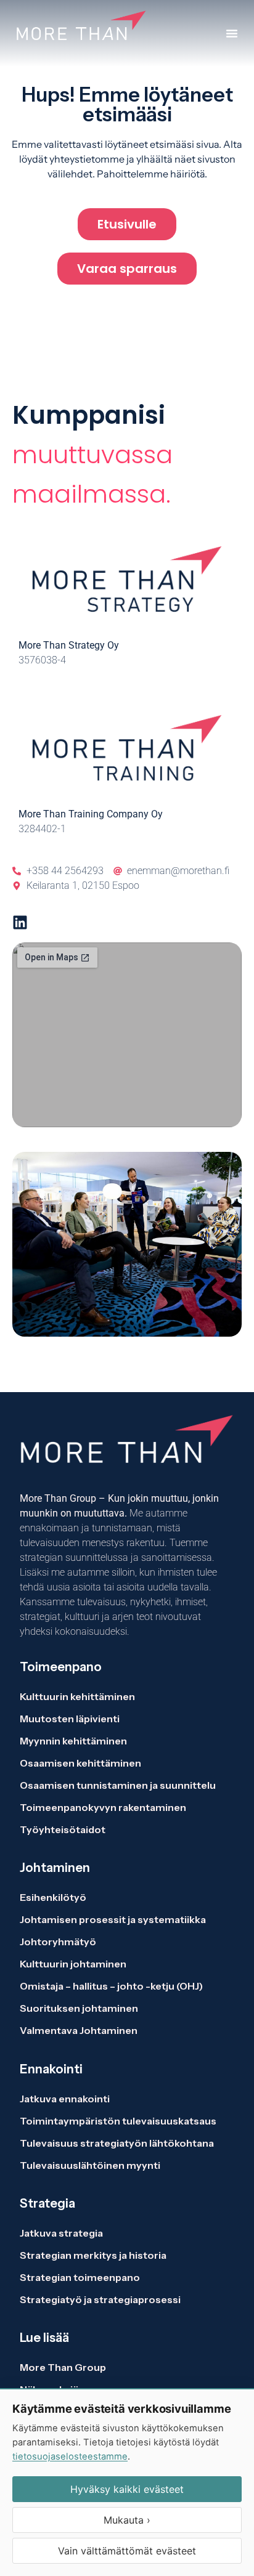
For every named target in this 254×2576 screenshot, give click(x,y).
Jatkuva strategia (62, 2233)
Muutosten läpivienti (70, 1719)
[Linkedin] (20, 922)
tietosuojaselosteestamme (70, 2457)
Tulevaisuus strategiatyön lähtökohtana (117, 2143)
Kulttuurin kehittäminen (77, 1696)
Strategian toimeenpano (80, 2277)
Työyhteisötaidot (63, 1829)
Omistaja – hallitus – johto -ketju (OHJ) (111, 1986)
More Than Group (63, 2367)
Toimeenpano (61, 1667)
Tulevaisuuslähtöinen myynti (90, 2165)
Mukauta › (127, 2520)
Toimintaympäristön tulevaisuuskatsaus (118, 2121)
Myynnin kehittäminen (73, 1741)
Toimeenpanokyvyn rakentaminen (103, 1807)
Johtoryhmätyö (58, 1942)
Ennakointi (51, 2069)
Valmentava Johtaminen (79, 2030)
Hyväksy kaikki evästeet (127, 2489)
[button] (232, 33)
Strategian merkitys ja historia (93, 2255)
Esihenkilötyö (53, 1897)
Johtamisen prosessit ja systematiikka (113, 1919)
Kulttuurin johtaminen (73, 1964)
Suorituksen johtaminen (79, 2008)
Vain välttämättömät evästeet (127, 2551)
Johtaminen (55, 1868)
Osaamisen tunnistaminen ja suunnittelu (118, 1785)
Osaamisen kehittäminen (80, 1763)
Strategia (47, 2203)
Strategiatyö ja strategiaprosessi (100, 2299)
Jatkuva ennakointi (65, 2099)
